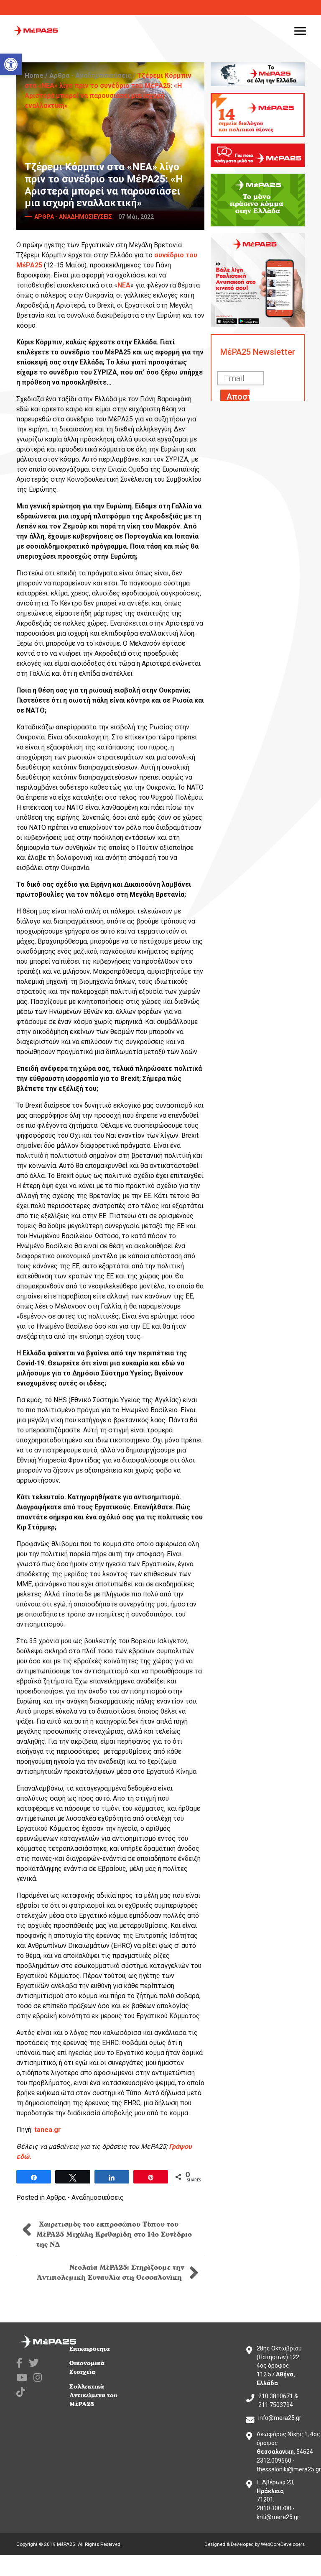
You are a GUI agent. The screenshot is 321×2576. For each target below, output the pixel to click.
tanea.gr (48, 2130)
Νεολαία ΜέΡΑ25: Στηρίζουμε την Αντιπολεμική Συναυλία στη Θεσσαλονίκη (111, 2273)
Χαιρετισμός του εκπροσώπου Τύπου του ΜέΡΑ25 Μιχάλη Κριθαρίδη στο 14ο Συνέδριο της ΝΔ (114, 2235)
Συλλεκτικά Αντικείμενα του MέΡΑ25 (93, 2395)
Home (34, 76)
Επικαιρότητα (90, 2349)
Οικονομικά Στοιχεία (87, 2368)
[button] (11, 64)
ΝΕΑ (124, 285)
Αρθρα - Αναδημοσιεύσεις (90, 76)
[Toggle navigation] (300, 31)
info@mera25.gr (280, 2418)
